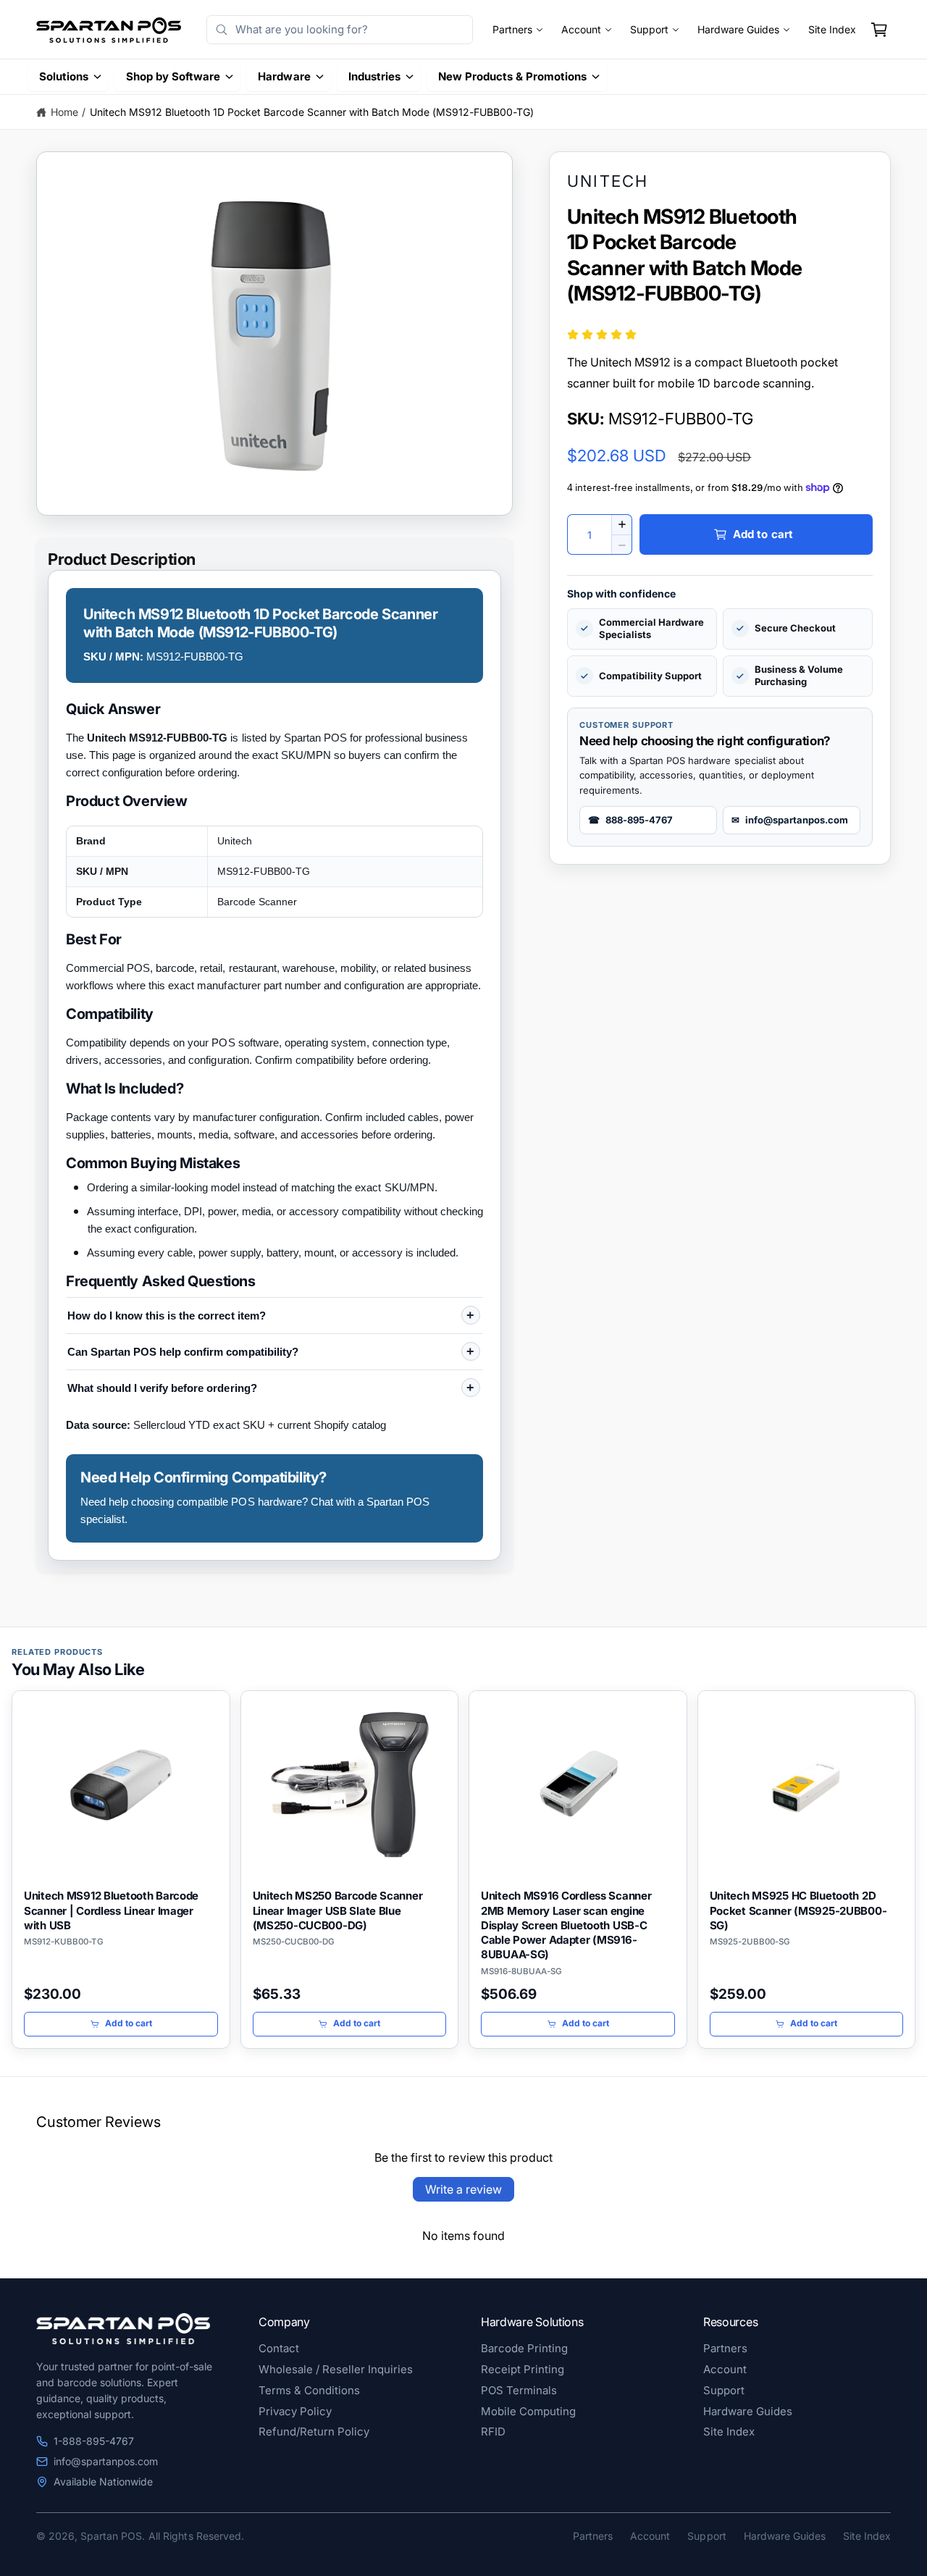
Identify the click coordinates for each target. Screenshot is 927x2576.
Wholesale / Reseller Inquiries (336, 2369)
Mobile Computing (528, 2411)
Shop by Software (173, 76)
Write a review (463, 2189)
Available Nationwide (103, 2481)
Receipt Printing (523, 2369)
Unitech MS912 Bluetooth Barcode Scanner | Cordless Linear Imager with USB (111, 1910)
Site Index (832, 30)
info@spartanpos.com (106, 2461)
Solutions (64, 76)
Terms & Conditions (309, 2390)
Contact (279, 2348)
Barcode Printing (524, 2348)
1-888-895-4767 (94, 2441)
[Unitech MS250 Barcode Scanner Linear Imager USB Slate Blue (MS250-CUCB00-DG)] (350, 1785)
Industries (374, 76)
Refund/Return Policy (314, 2432)
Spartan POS (111, 2536)
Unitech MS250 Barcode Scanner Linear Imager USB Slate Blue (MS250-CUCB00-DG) (338, 1910)
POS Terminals (519, 2390)
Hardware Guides (738, 30)
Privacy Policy (295, 2411)
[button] (879, 30)
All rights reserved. (196, 2536)
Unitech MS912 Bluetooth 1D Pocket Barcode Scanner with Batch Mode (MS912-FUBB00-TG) (312, 112)
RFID (493, 2432)
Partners (512, 30)
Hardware (284, 76)
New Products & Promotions (512, 76)
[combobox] (339, 30)
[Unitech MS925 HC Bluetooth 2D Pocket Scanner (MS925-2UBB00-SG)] (807, 1785)
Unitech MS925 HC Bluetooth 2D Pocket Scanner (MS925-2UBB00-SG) (798, 1910)
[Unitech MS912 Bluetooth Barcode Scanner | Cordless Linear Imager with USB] (121, 1785)
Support (649, 30)
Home (64, 112)
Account (581, 30)
